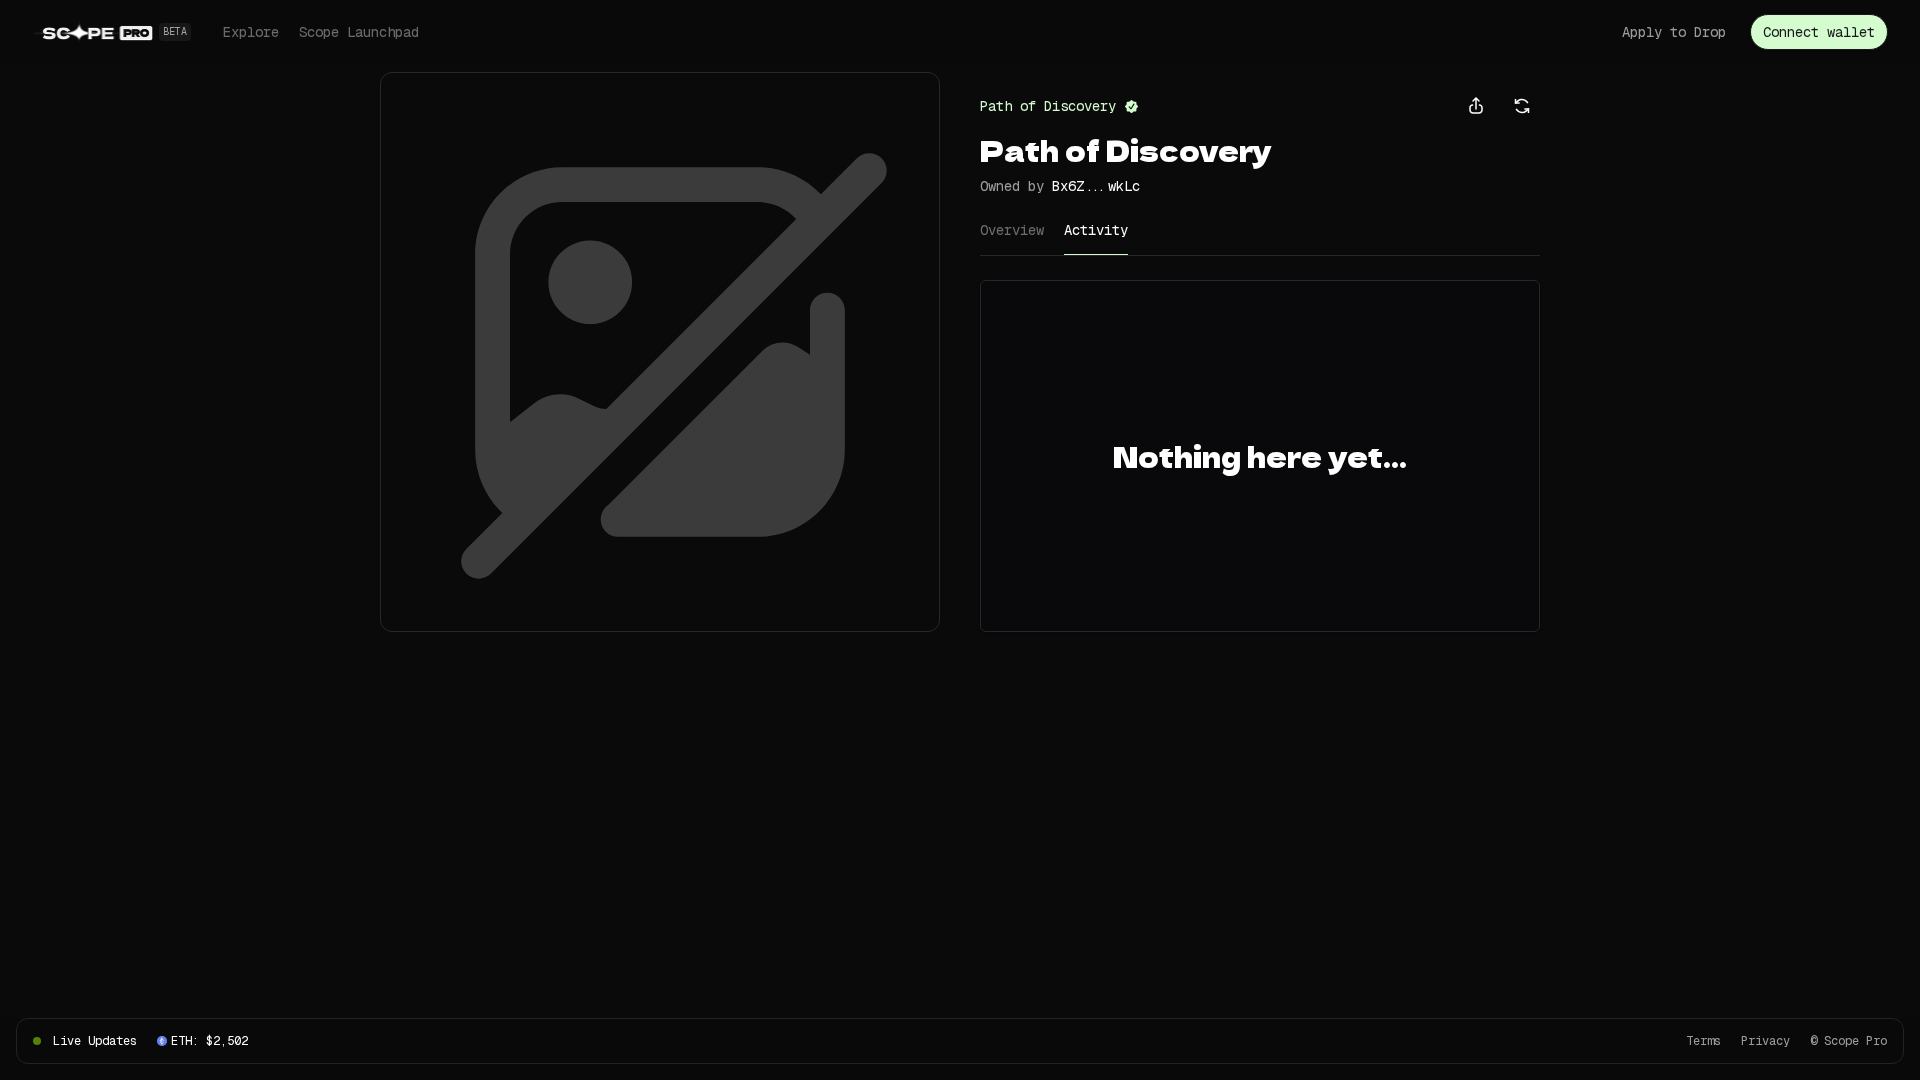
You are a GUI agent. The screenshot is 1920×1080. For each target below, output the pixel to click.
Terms (1703, 1041)
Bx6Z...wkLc (1096, 186)
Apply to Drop (1674, 32)
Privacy (1765, 1041)
